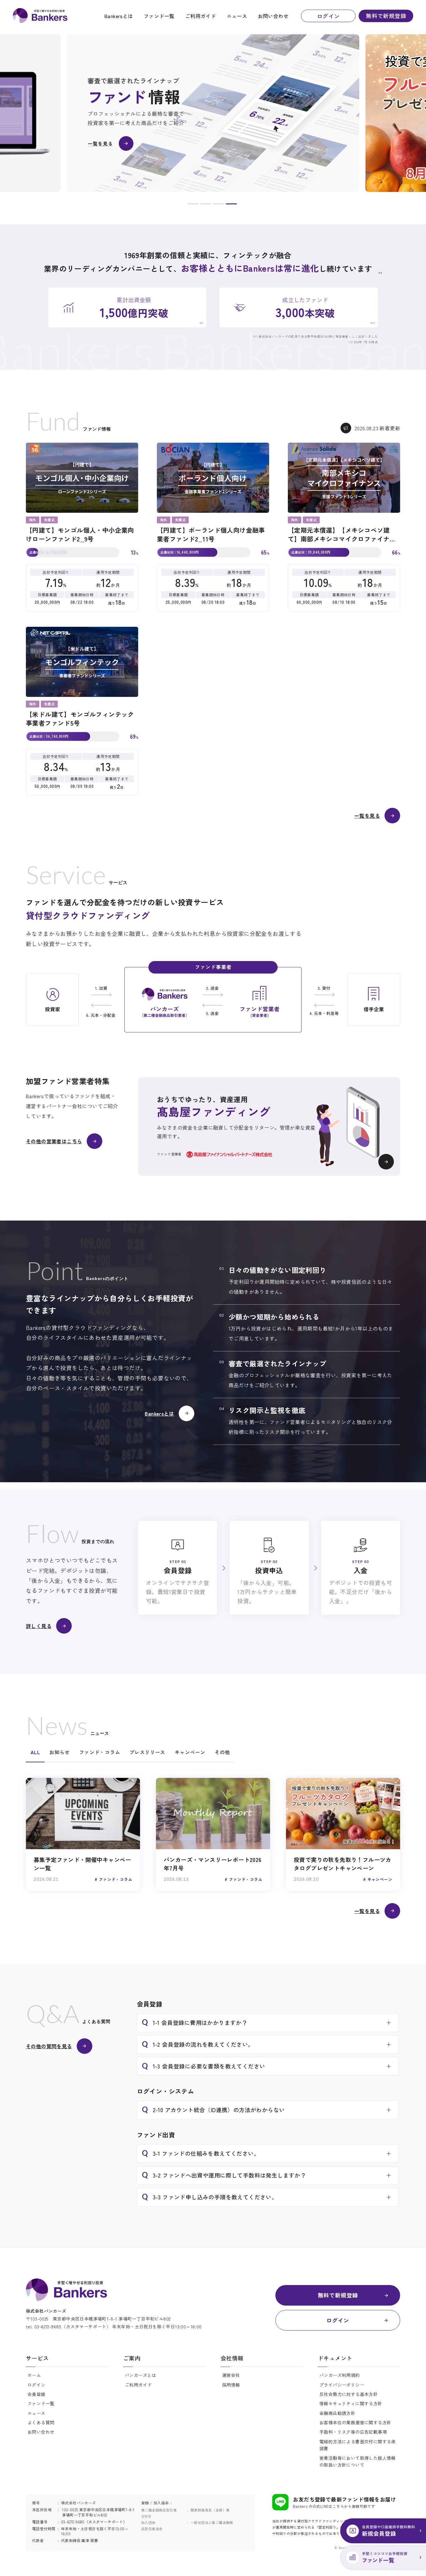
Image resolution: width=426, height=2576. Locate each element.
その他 (222, 1752)
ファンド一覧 (159, 16)
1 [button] (193, 205)
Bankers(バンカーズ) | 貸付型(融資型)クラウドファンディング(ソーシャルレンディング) (40, 16)
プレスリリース (147, 1752)
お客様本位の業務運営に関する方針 (355, 2422)
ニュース (237, 16)
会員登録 (36, 2394)
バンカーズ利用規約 (340, 2375)
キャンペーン (190, 1752)
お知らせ (60, 1752)
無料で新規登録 (386, 16)
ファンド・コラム (100, 1752)
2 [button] (206, 205)
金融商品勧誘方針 (337, 2413)
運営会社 (231, 2375)
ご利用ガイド (201, 16)
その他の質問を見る (49, 2046)
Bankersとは (119, 16)
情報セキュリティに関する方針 (351, 2403)
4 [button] (231, 205)
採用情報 (231, 2385)
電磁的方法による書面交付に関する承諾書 (358, 2445)
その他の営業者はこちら (54, 1141)
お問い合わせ (273, 16)
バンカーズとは (140, 2375)
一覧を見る (367, 816)
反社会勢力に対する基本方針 (349, 2394)
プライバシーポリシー (342, 2385)
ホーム (34, 2375)
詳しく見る (39, 1626)
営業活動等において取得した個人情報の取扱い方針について (358, 2461)
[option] (213, 113)
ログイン (328, 16)
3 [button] (219, 205)
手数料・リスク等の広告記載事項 (353, 2432)
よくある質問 (41, 2422)
